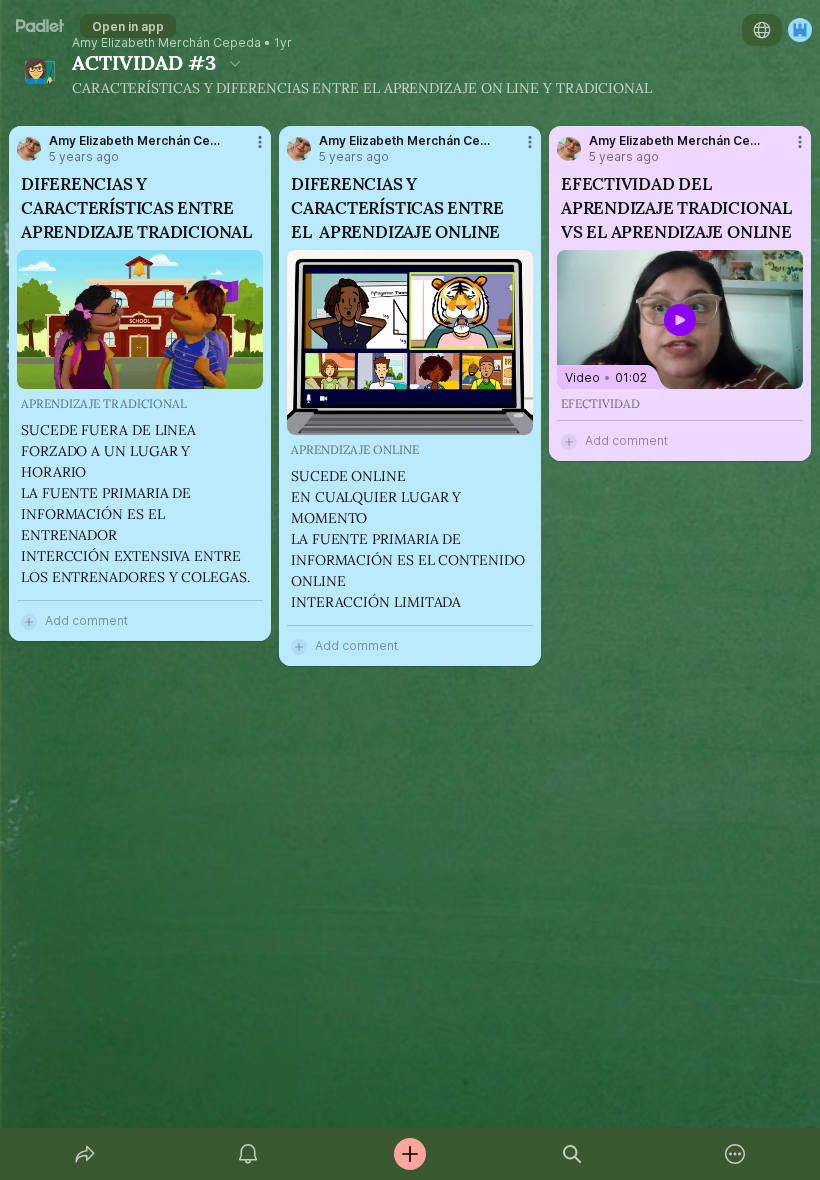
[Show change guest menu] (800, 30)
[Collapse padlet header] (235, 63)
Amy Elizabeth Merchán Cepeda (166, 43)
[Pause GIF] (247, 373)
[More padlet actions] (735, 1154)
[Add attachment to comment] (29, 621)
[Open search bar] (572, 1154)
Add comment (86, 620)
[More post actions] (247, 150)
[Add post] (410, 1154)
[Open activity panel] (248, 1154)
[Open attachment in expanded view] (140, 319)
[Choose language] (762, 30)
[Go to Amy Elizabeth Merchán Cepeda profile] (29, 149)
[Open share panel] (85, 1154)
